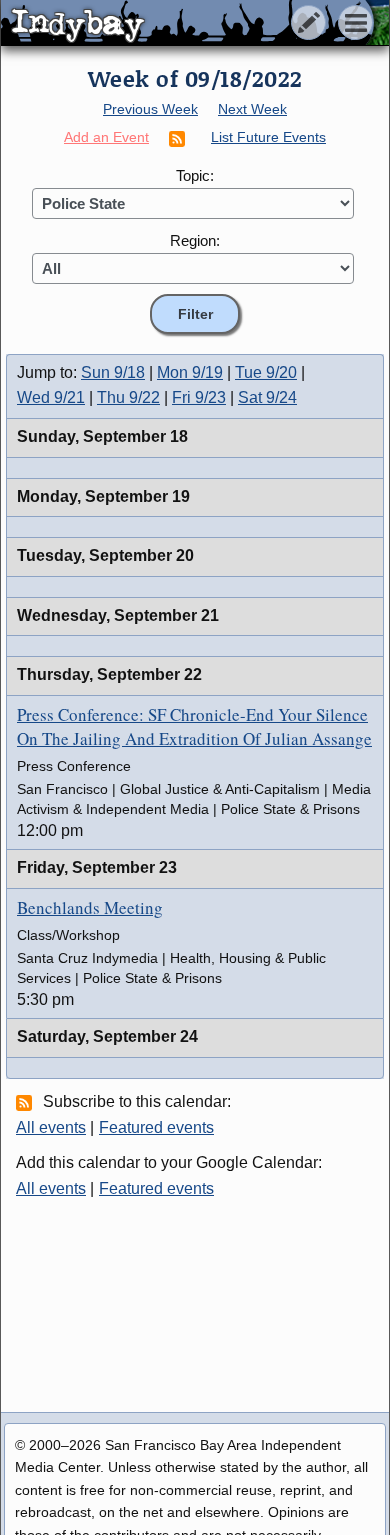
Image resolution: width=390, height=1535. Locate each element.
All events (51, 1127)
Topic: (195, 175)
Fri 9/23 (199, 397)
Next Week (252, 109)
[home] (187, 24)
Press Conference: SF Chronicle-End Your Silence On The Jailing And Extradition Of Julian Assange (194, 726)
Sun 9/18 (113, 372)
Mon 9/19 (190, 372)
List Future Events (268, 137)
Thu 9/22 (128, 397)
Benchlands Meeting (90, 907)
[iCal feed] (27, 1102)
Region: (195, 240)
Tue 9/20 (266, 372)
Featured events (156, 1127)
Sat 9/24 (267, 397)
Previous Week (150, 109)
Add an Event (106, 137)
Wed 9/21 (51, 397)
